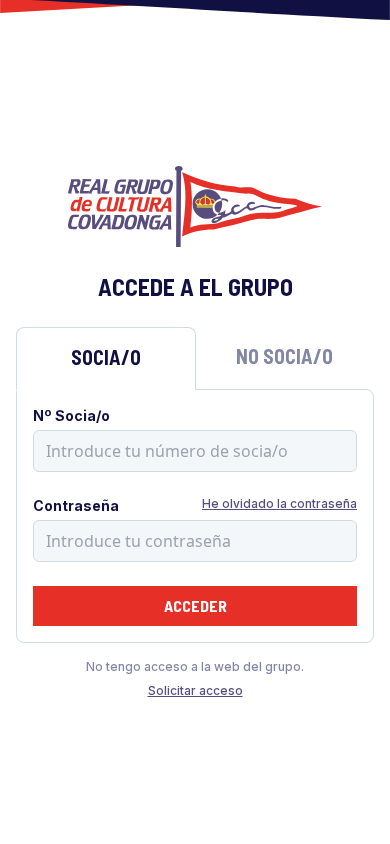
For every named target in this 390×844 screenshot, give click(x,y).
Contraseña (76, 505)
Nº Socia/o (71, 415)
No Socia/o (284, 356)
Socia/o (106, 357)
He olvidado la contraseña (279, 503)
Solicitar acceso (195, 690)
